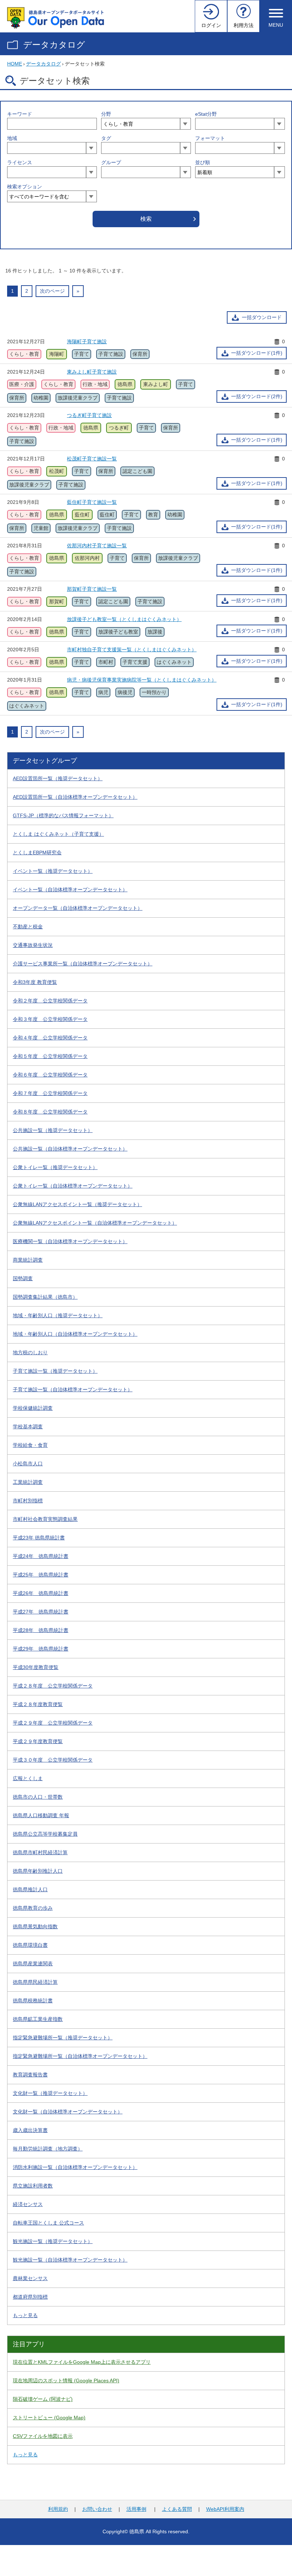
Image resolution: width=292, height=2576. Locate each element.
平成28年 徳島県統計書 (41, 1630)
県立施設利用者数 (33, 2186)
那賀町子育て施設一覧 (92, 589)
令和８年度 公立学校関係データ (50, 1112)
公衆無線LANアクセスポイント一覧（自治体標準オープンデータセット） (95, 1223)
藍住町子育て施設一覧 (92, 502)
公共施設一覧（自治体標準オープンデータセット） (70, 1149)
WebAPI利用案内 (225, 2509)
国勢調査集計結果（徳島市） (45, 1297)
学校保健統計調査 (33, 1408)
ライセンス (20, 162)
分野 (106, 114)
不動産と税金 (28, 927)
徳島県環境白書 (30, 1945)
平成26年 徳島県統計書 (41, 1593)
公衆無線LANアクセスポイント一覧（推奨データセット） (77, 1204)
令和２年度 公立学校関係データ (50, 1001)
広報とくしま (28, 1778)
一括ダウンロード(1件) (257, 353)
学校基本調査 (28, 1427)
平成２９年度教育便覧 (38, 1741)
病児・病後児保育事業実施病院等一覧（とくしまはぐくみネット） (142, 680)
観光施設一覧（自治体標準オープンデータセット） (70, 2260)
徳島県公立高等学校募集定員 (45, 1834)
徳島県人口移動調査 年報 (41, 1815)
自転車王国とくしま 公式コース (48, 2223)
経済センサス (28, 2204)
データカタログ (54, 45)
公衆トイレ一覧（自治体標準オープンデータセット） (73, 1186)
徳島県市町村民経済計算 (40, 1852)
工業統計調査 (28, 1482)
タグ (106, 138)
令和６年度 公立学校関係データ (50, 1075)
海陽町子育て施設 (87, 341)
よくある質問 (177, 2509)
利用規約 (58, 2509)
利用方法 (244, 25)
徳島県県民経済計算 (35, 1982)
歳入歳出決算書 (30, 2130)
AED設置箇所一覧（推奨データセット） (58, 778)
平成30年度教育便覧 (36, 1667)
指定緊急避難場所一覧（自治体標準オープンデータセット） (80, 2056)
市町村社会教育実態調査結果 (45, 1519)
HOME (15, 64)
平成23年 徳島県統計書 (39, 1538)
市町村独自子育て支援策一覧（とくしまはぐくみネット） (132, 650)
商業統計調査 (28, 1260)
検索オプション (25, 187)
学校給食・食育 (30, 1445)
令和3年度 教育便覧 (35, 982)
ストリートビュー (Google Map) (49, 2418)
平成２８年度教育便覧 (38, 1704)
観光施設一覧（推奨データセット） (53, 2241)
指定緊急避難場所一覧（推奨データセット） (63, 2038)
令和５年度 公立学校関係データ (50, 1056)
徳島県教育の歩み (33, 1908)
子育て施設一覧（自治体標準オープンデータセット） (73, 1389)
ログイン (211, 25)
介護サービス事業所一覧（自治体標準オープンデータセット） (83, 964)
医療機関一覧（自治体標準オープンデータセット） (70, 1241)
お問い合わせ (97, 2509)
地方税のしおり (30, 1352)
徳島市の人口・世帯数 (38, 1797)
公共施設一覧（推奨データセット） (53, 1130)
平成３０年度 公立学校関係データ (53, 1760)
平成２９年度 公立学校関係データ (53, 1723)
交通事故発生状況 (33, 945)
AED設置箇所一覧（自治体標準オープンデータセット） (75, 797)
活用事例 (136, 2509)
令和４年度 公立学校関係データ (50, 1038)
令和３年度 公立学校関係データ (50, 1019)
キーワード (20, 114)
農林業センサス (30, 2278)
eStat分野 (206, 114)
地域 (12, 138)
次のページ (52, 291)
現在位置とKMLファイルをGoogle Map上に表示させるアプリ (82, 2362)
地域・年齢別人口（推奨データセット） (58, 1315)
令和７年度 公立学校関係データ (50, 1093)
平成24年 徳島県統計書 (41, 1556)
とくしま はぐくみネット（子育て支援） (58, 834)
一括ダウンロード (262, 317)
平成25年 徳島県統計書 (41, 1575)
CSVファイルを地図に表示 (43, 2436)
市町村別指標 (28, 1501)
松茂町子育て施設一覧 (92, 459)
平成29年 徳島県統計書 (41, 1649)
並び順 (203, 162)
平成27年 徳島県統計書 (41, 1612)
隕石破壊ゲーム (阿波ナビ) (43, 2399)
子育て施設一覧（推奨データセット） (55, 1371)
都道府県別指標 (30, 2297)
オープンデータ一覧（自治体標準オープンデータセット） (78, 908)
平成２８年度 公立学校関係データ (53, 1686)
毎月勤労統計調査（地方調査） (48, 2149)
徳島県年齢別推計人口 (38, 1871)
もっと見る (25, 2315)
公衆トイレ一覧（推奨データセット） (55, 1167)
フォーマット (210, 138)
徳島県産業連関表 (33, 1964)
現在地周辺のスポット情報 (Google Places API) (66, 2381)
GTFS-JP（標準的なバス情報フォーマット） (63, 815)
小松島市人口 (28, 1464)
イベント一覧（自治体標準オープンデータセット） (70, 890)
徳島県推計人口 (30, 1889)
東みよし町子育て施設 (92, 372)
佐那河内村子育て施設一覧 (97, 546)
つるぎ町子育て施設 (89, 415)
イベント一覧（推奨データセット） (53, 871)
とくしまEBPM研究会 (37, 852)
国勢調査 (23, 1278)
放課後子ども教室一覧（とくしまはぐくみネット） (124, 619)
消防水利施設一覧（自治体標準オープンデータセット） (75, 2167)
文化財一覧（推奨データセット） (50, 2093)
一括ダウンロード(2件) (257, 396)
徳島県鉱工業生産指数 (38, 2019)
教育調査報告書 (30, 2075)
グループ (111, 162)
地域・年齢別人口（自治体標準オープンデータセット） (75, 1334)
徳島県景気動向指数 (35, 1926)
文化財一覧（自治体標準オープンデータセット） (68, 2112)
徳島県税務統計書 (33, 2001)
